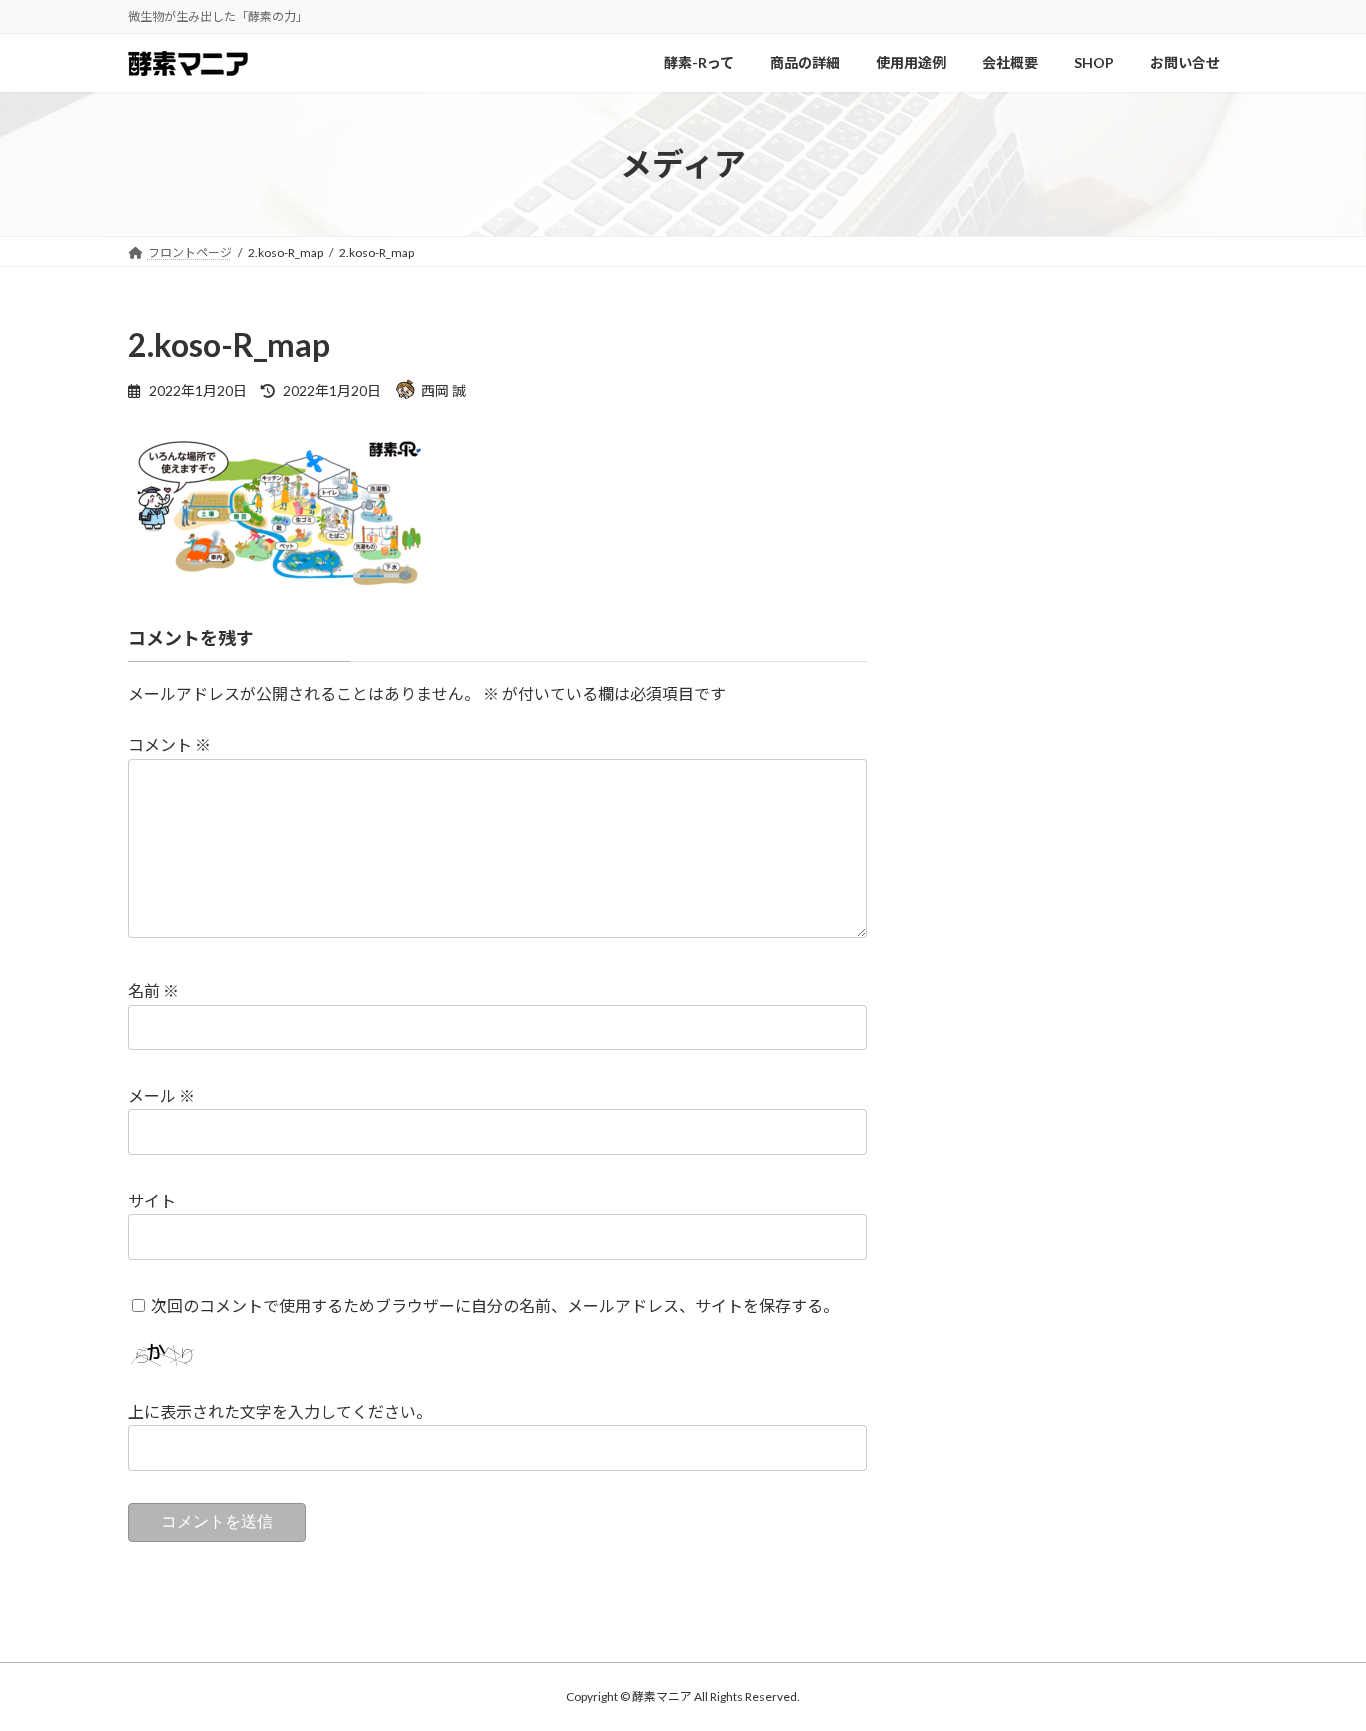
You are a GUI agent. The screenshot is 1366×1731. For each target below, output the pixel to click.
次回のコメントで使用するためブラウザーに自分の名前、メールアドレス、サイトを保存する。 (495, 1305)
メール (161, 1095)
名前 (153, 990)
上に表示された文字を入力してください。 (280, 1411)
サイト (152, 1200)
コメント (169, 744)
